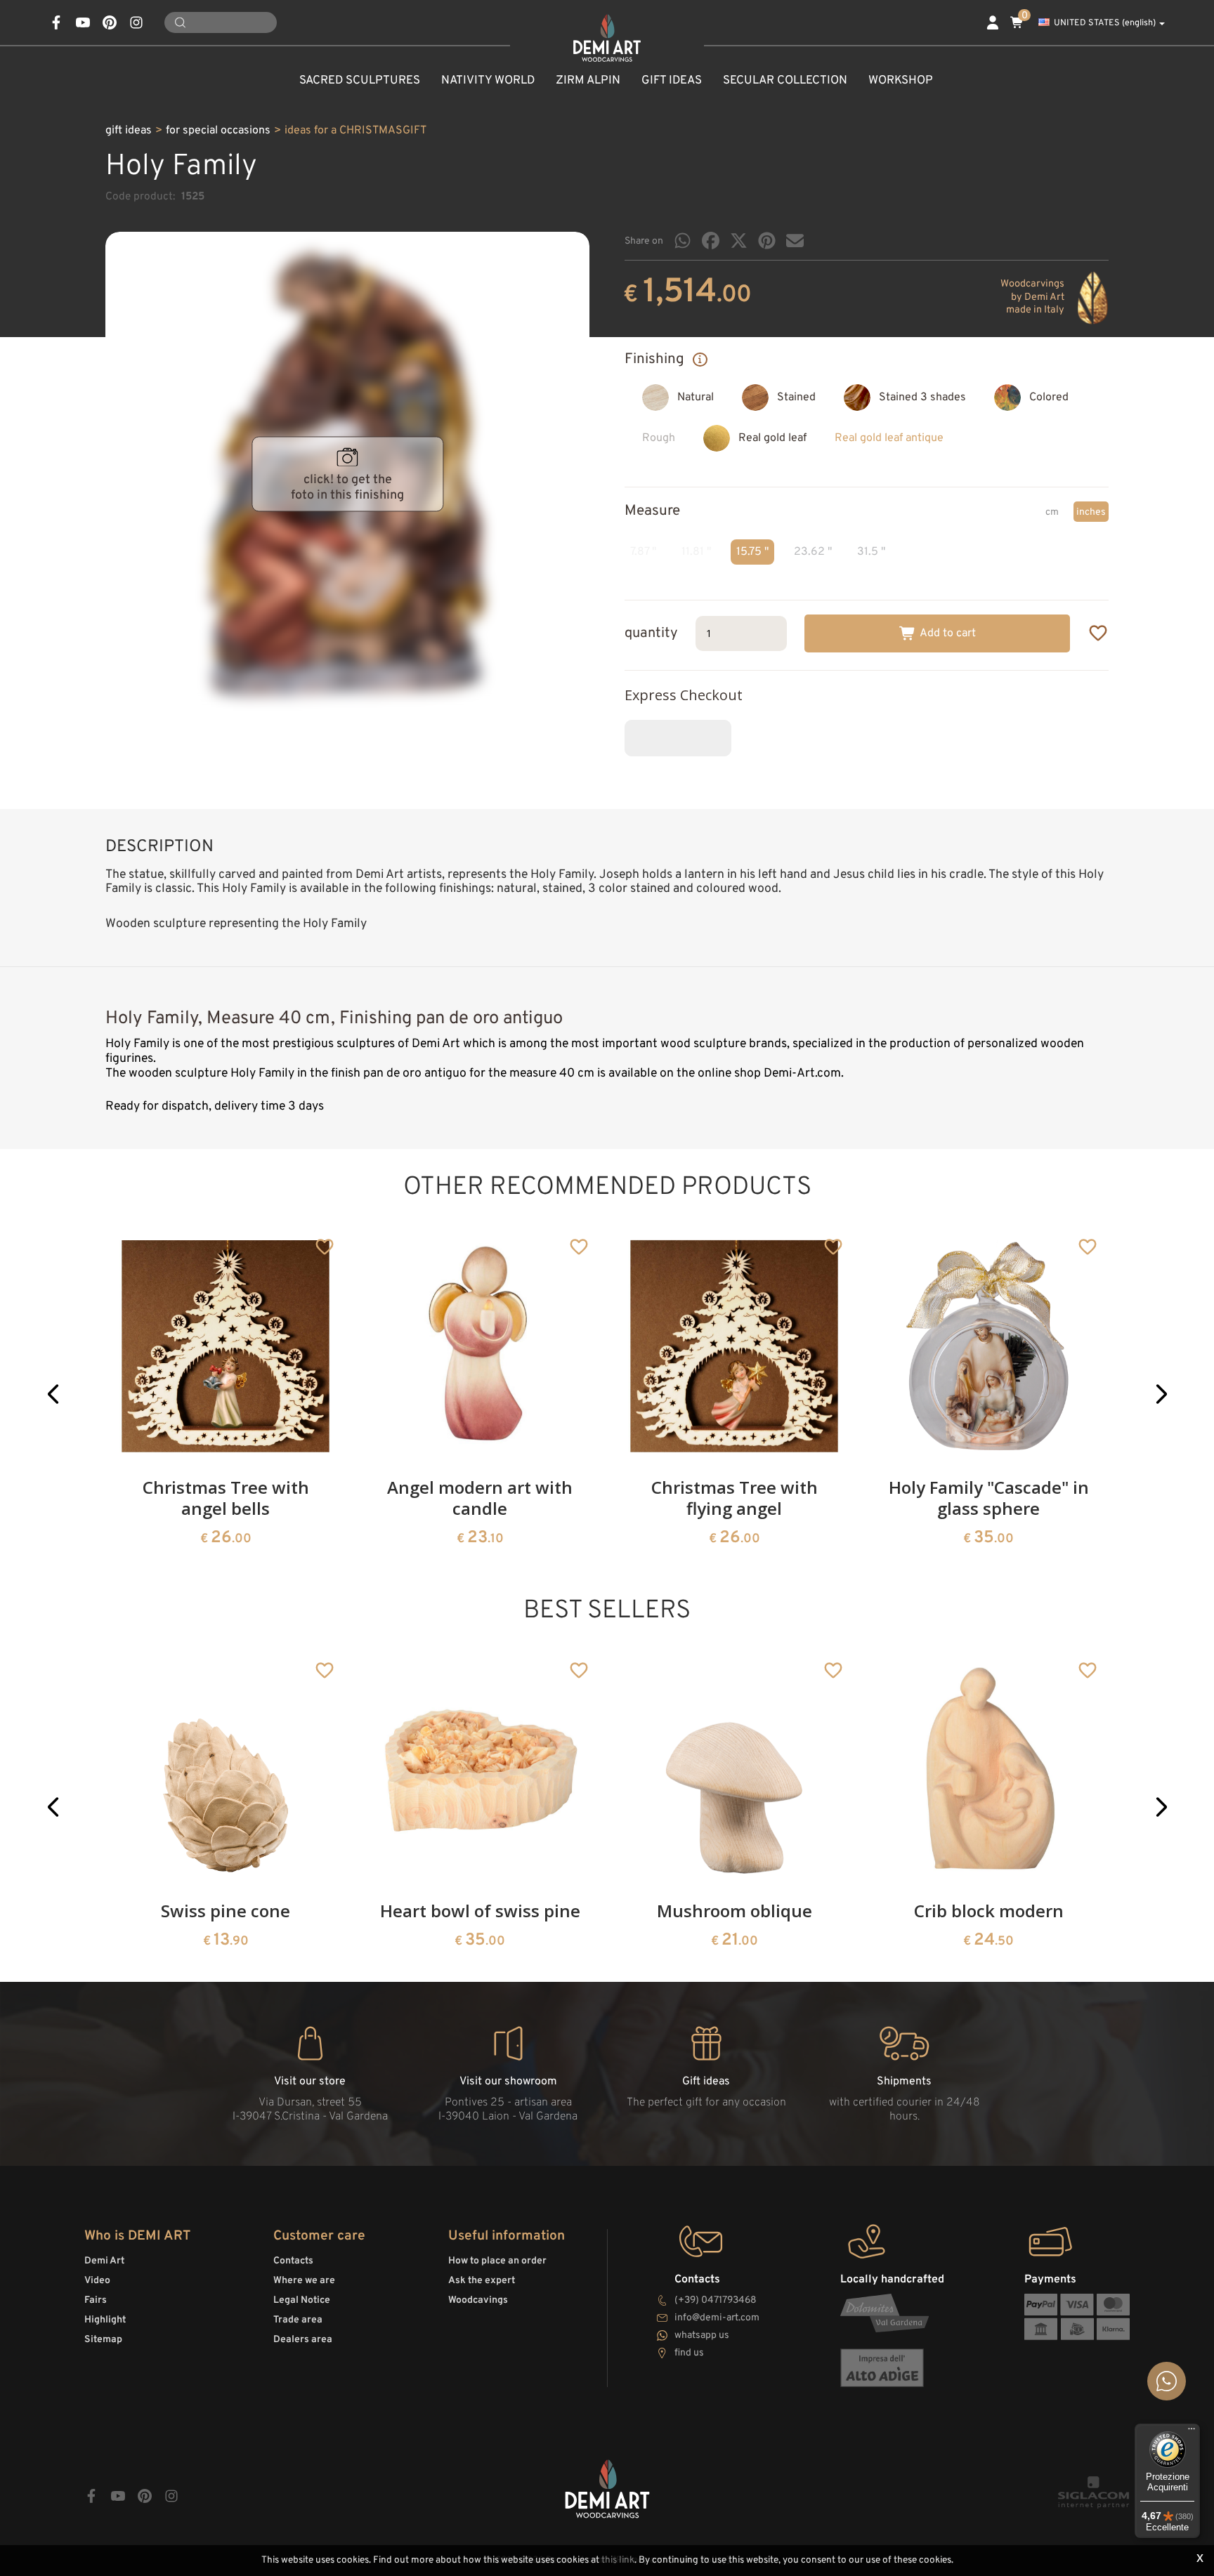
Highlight (105, 2320)
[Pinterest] (767, 241)
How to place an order (497, 2261)
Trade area (298, 2320)
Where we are (304, 2281)
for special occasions (218, 131)
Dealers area (303, 2340)
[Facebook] (711, 241)
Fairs (96, 2300)
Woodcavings (478, 2300)
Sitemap (103, 2340)
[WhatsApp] (683, 241)
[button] (53, 1394)
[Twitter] (739, 241)
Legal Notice (302, 2300)
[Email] (795, 241)
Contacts (293, 2261)
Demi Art (104, 2261)
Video (97, 2281)
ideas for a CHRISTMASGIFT (355, 131)
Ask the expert (482, 2281)
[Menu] (1192, 2432)
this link (618, 2560)
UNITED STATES (1105, 23)
